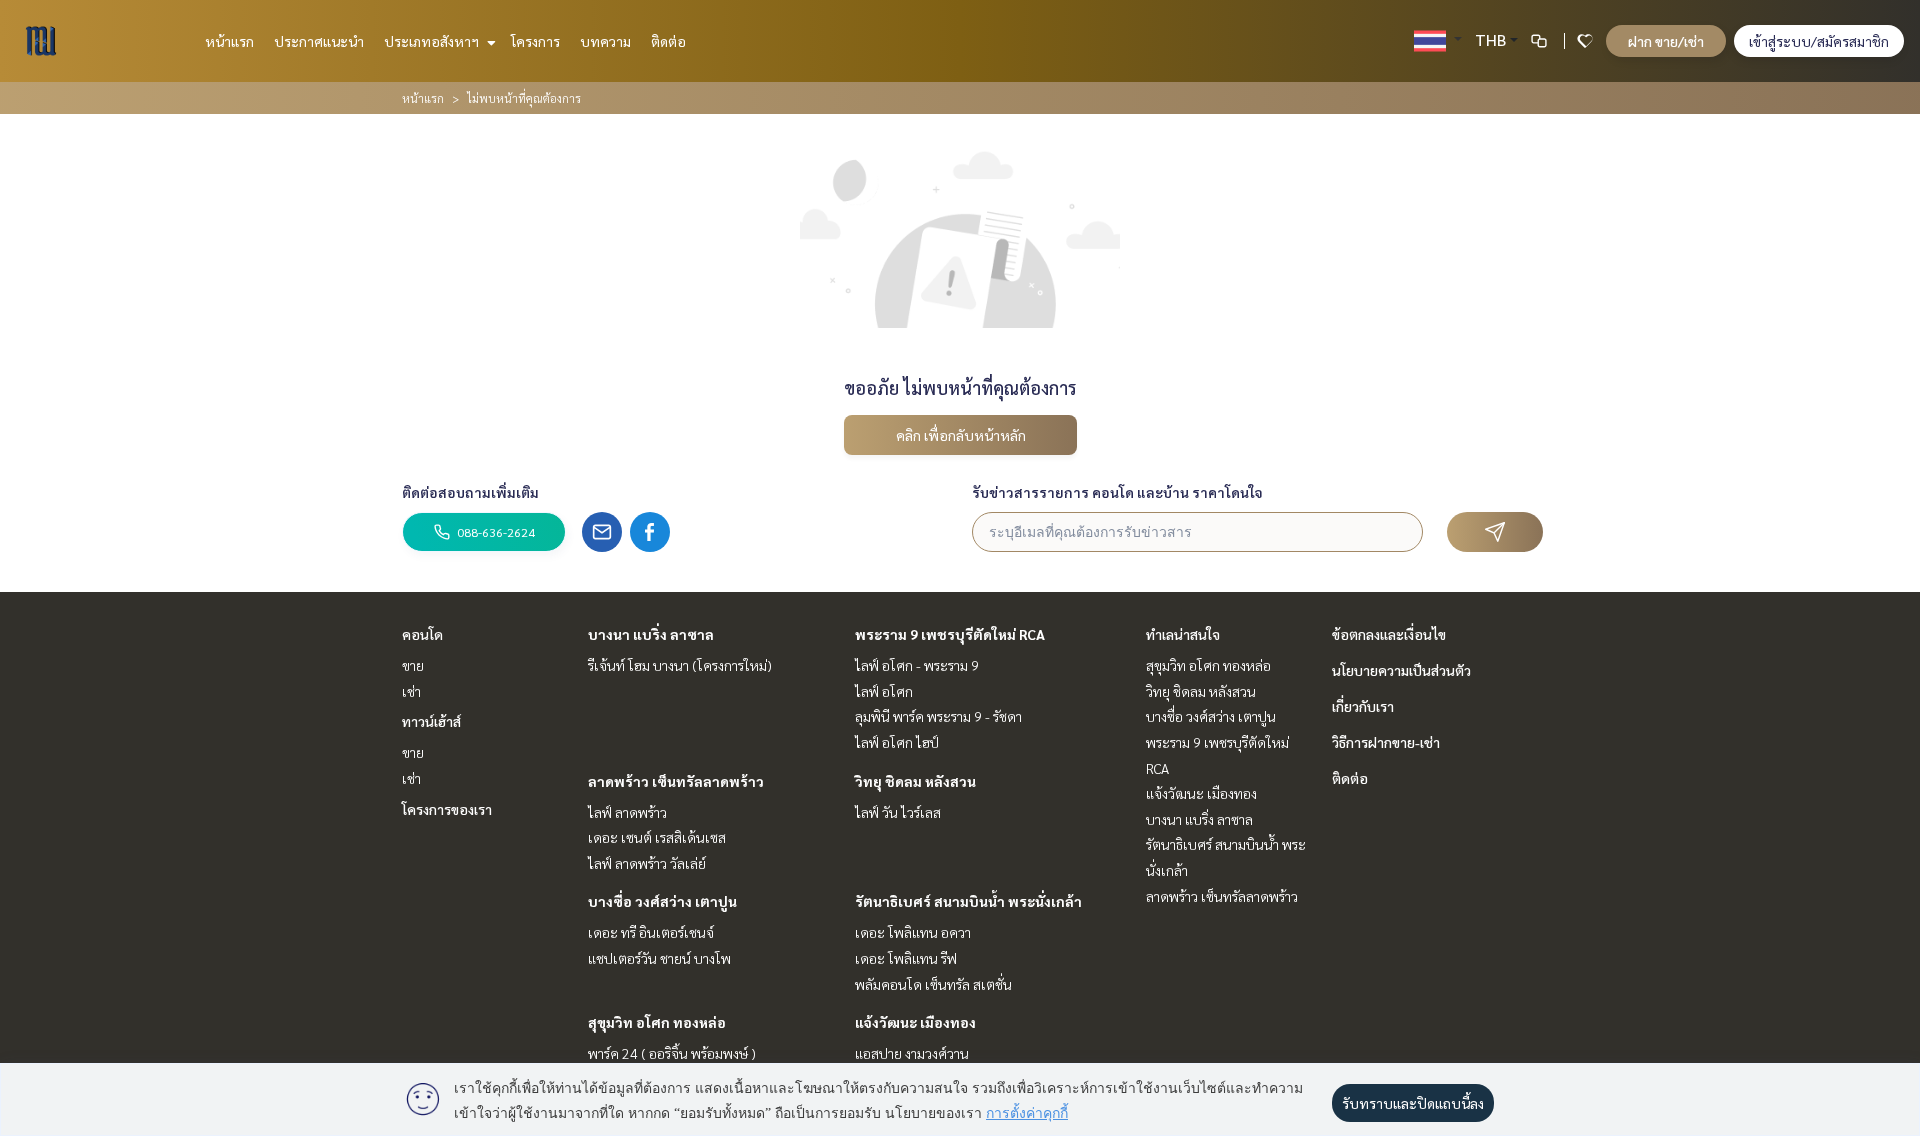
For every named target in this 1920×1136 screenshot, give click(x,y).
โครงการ (535, 41)
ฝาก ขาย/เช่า (1666, 41)
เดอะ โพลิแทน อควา (913, 932)
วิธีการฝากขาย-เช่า (1386, 742)
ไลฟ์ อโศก (884, 691)
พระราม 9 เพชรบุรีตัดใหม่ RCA (950, 634)
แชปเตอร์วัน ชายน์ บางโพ (659, 958)
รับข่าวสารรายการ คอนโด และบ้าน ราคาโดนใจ (1117, 492)
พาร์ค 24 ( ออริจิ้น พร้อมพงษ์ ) (672, 1053)
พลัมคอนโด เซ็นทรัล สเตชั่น (933, 984)
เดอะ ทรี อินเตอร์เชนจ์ (651, 932)
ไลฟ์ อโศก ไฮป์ (897, 742)
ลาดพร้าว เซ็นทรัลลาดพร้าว (676, 781)
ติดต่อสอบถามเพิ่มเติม (470, 492)
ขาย (413, 665)
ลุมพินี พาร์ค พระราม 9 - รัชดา (938, 716)
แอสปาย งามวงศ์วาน (912, 1053)
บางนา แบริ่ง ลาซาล (651, 634)
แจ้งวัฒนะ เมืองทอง (915, 1022)
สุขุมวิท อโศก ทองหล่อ (657, 1022)
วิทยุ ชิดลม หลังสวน (915, 781)
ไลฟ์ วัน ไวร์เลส (898, 812)
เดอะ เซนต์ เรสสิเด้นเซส (657, 837)
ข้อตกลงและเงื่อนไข (1389, 634)
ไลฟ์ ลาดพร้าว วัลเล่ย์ (647, 863)
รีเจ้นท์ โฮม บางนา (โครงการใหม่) (680, 665)
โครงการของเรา (447, 809)
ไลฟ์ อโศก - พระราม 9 (917, 665)
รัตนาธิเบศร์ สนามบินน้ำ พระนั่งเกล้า (968, 901)
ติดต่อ (668, 41)
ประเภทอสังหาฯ (433, 41)
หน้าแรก (229, 41)
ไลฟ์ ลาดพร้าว (627, 812)
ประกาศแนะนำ (319, 41)
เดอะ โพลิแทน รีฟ (906, 958)
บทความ (605, 41)
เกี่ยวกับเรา (1363, 706)
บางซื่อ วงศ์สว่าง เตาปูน (662, 901)
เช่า (411, 691)
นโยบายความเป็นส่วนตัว (1401, 670)
